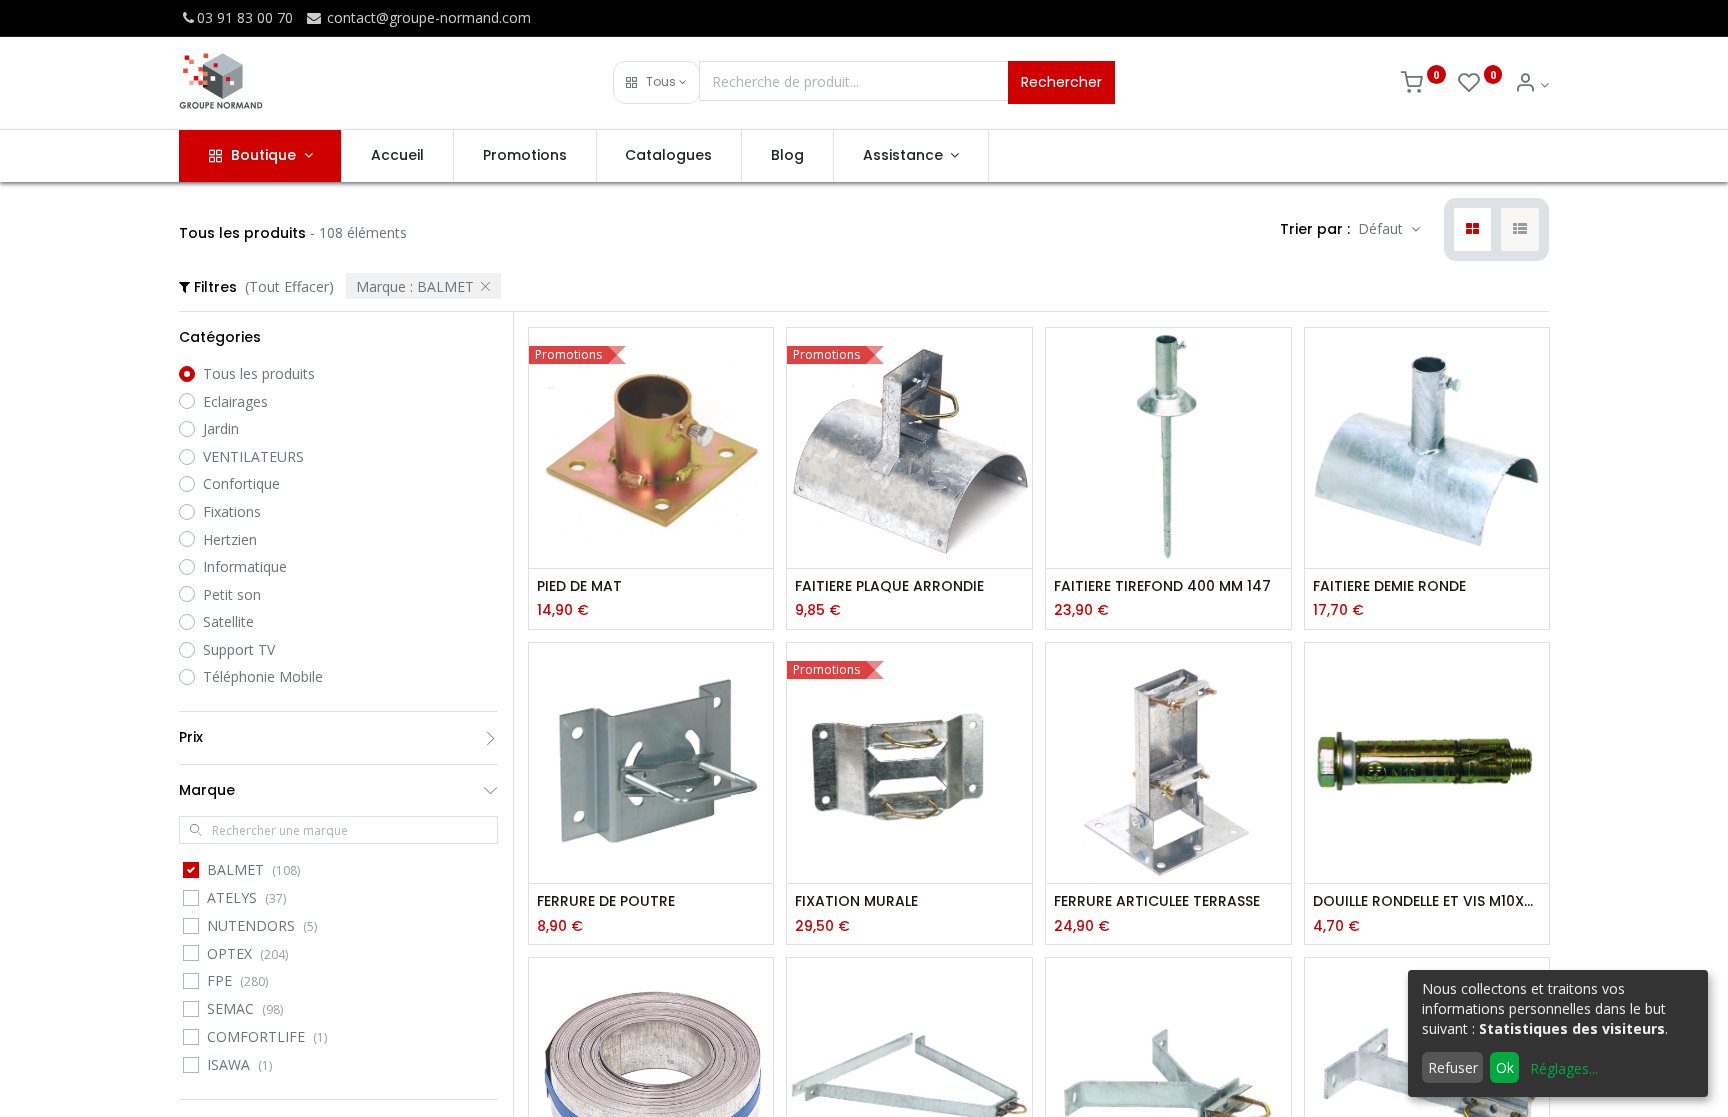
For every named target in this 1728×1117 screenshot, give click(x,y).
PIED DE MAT (579, 586)
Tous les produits (259, 373)
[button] (656, 82)
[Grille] (1472, 230)
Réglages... (1564, 1068)
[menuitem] (397, 156)
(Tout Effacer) (289, 286)
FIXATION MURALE (856, 901)
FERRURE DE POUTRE (606, 901)
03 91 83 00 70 (245, 17)
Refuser (1453, 1067)
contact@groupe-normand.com (427, 17)
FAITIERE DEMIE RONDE (1389, 586)
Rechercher (1061, 82)
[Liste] (1520, 230)
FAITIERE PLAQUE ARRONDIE (889, 586)
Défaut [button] (1382, 228)
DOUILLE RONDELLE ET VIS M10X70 (1427, 901)
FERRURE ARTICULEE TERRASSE (1157, 901)
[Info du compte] (1531, 84)
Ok (1505, 1067)
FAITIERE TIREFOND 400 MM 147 (1162, 586)
